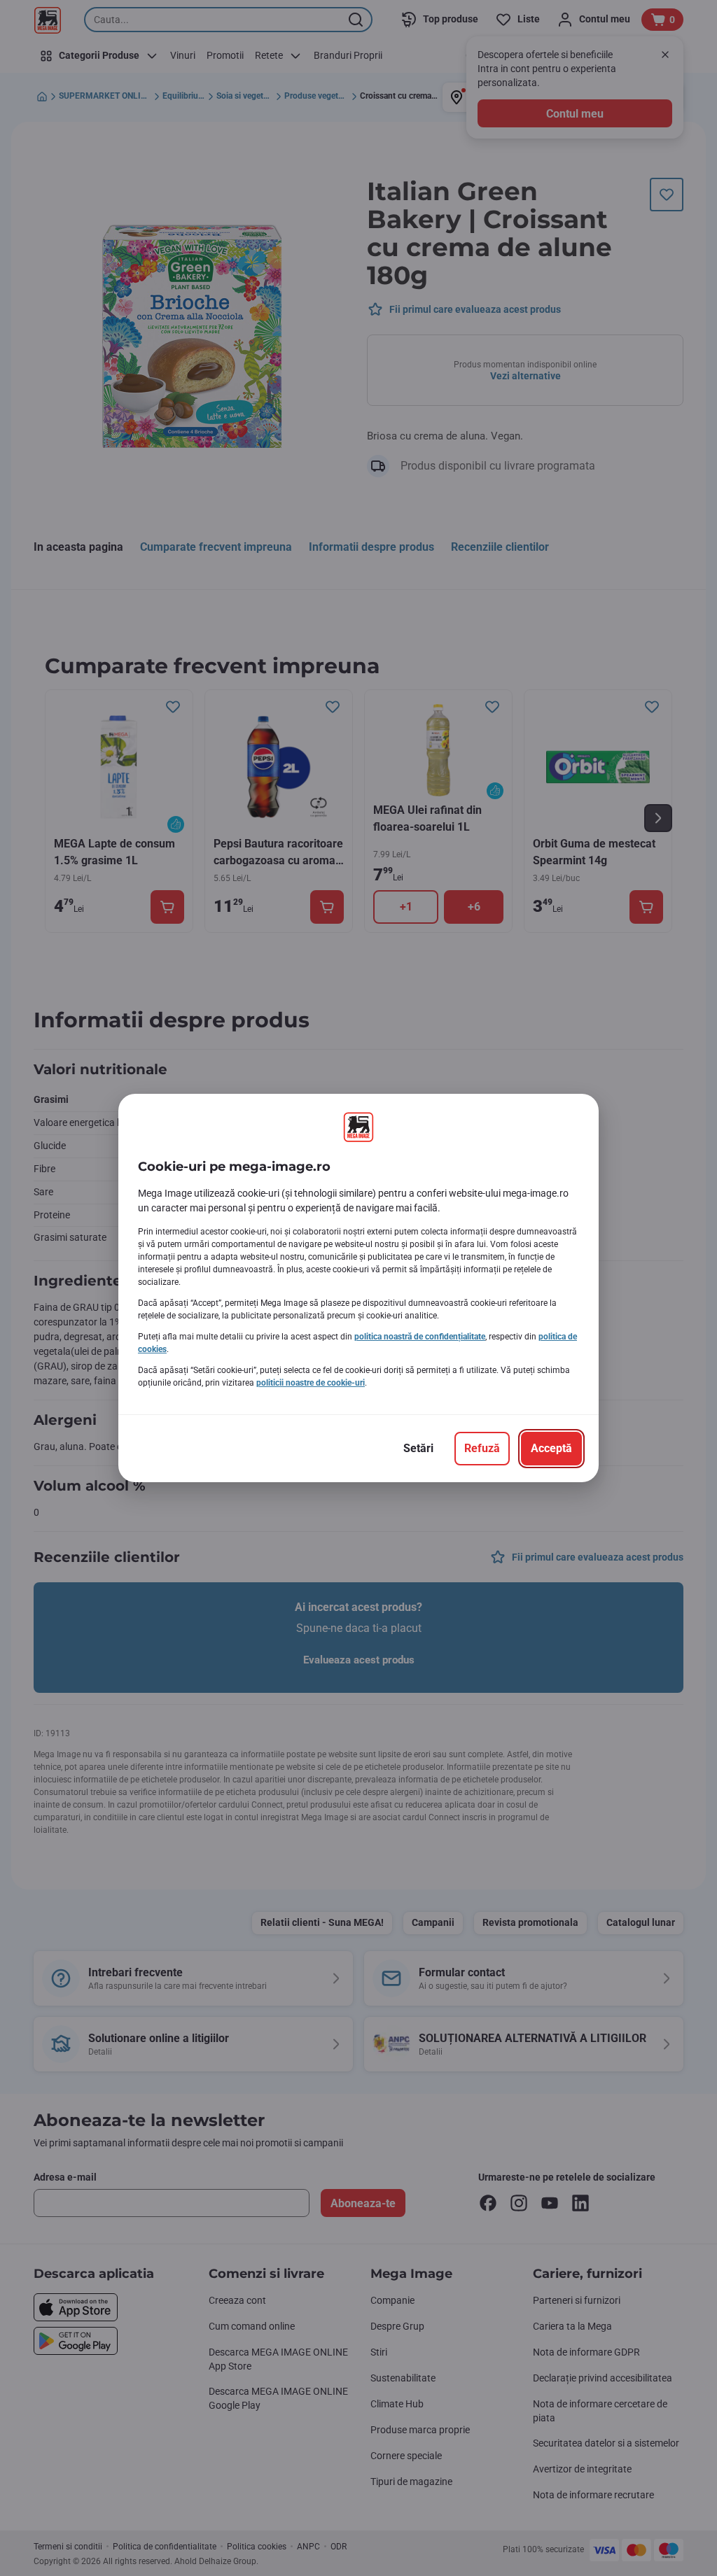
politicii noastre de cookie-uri (311, 1383)
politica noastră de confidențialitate (420, 1337)
